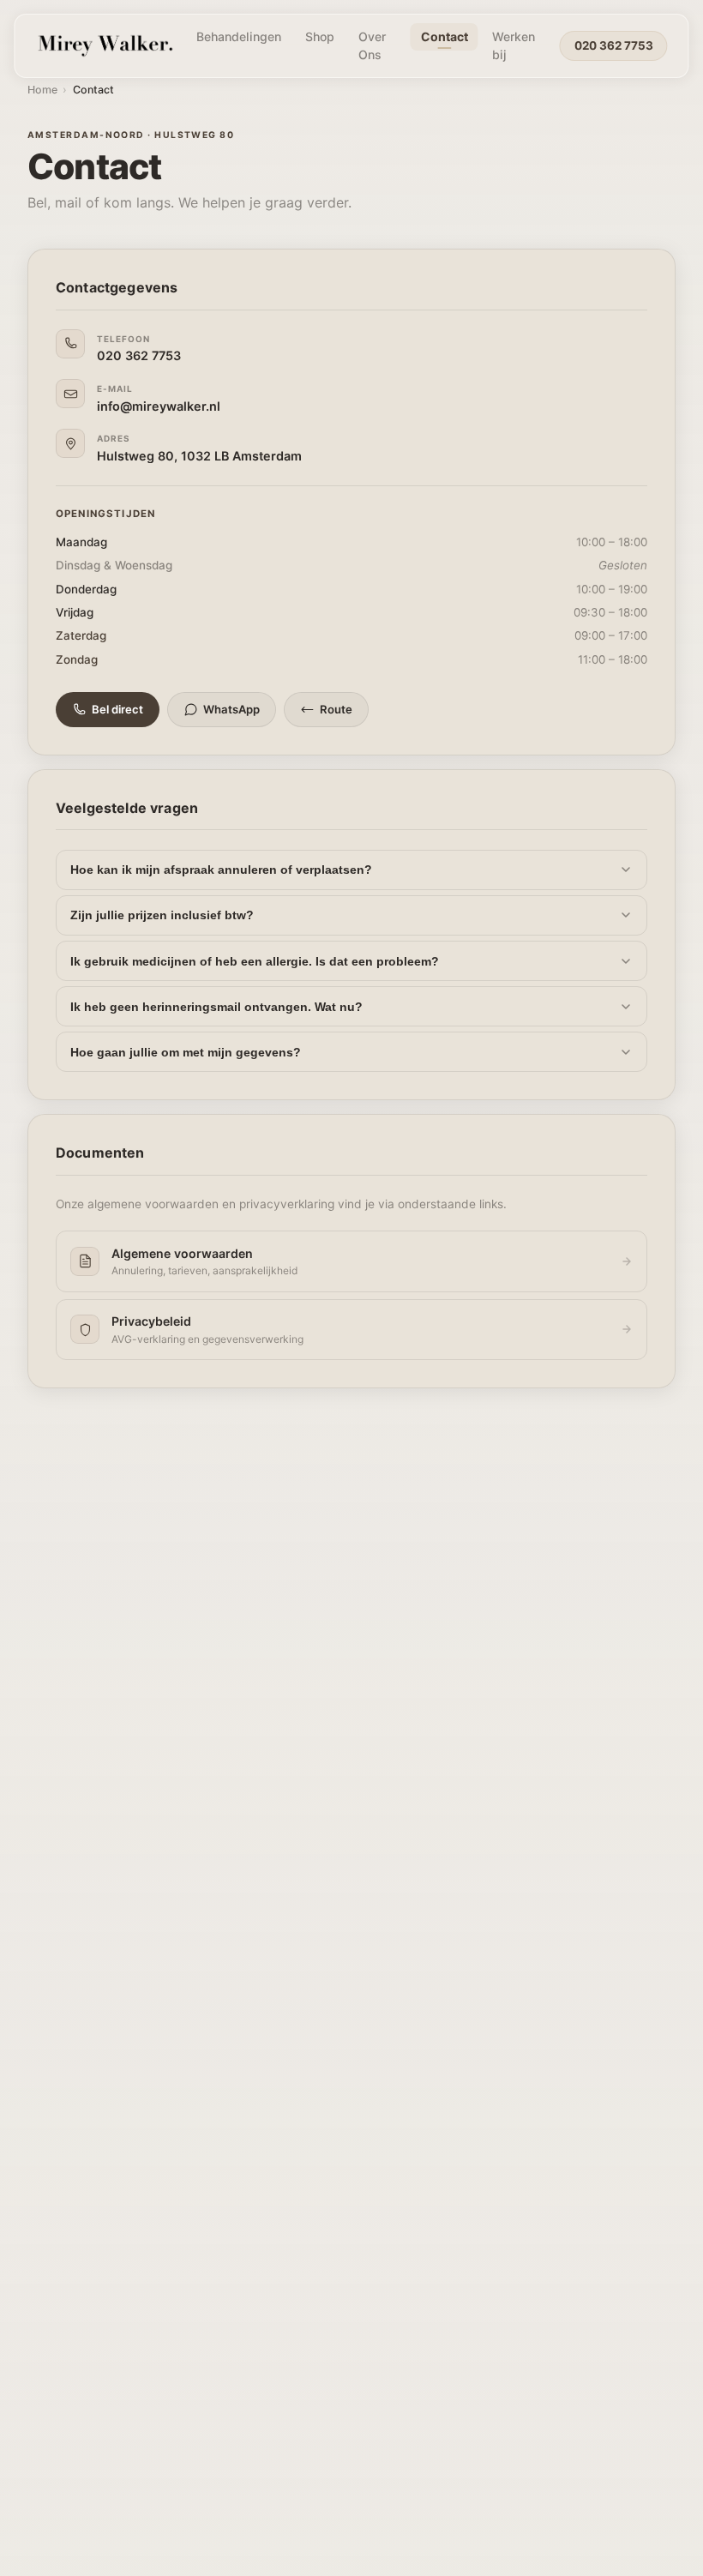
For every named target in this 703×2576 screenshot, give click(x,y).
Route (336, 709)
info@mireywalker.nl (159, 406)
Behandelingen (239, 36)
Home (42, 90)
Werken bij (514, 45)
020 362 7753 (614, 45)
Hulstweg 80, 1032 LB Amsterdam (199, 456)
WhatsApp (231, 709)
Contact (445, 36)
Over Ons (372, 45)
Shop (320, 36)
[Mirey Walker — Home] (104, 45)
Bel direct (117, 709)
